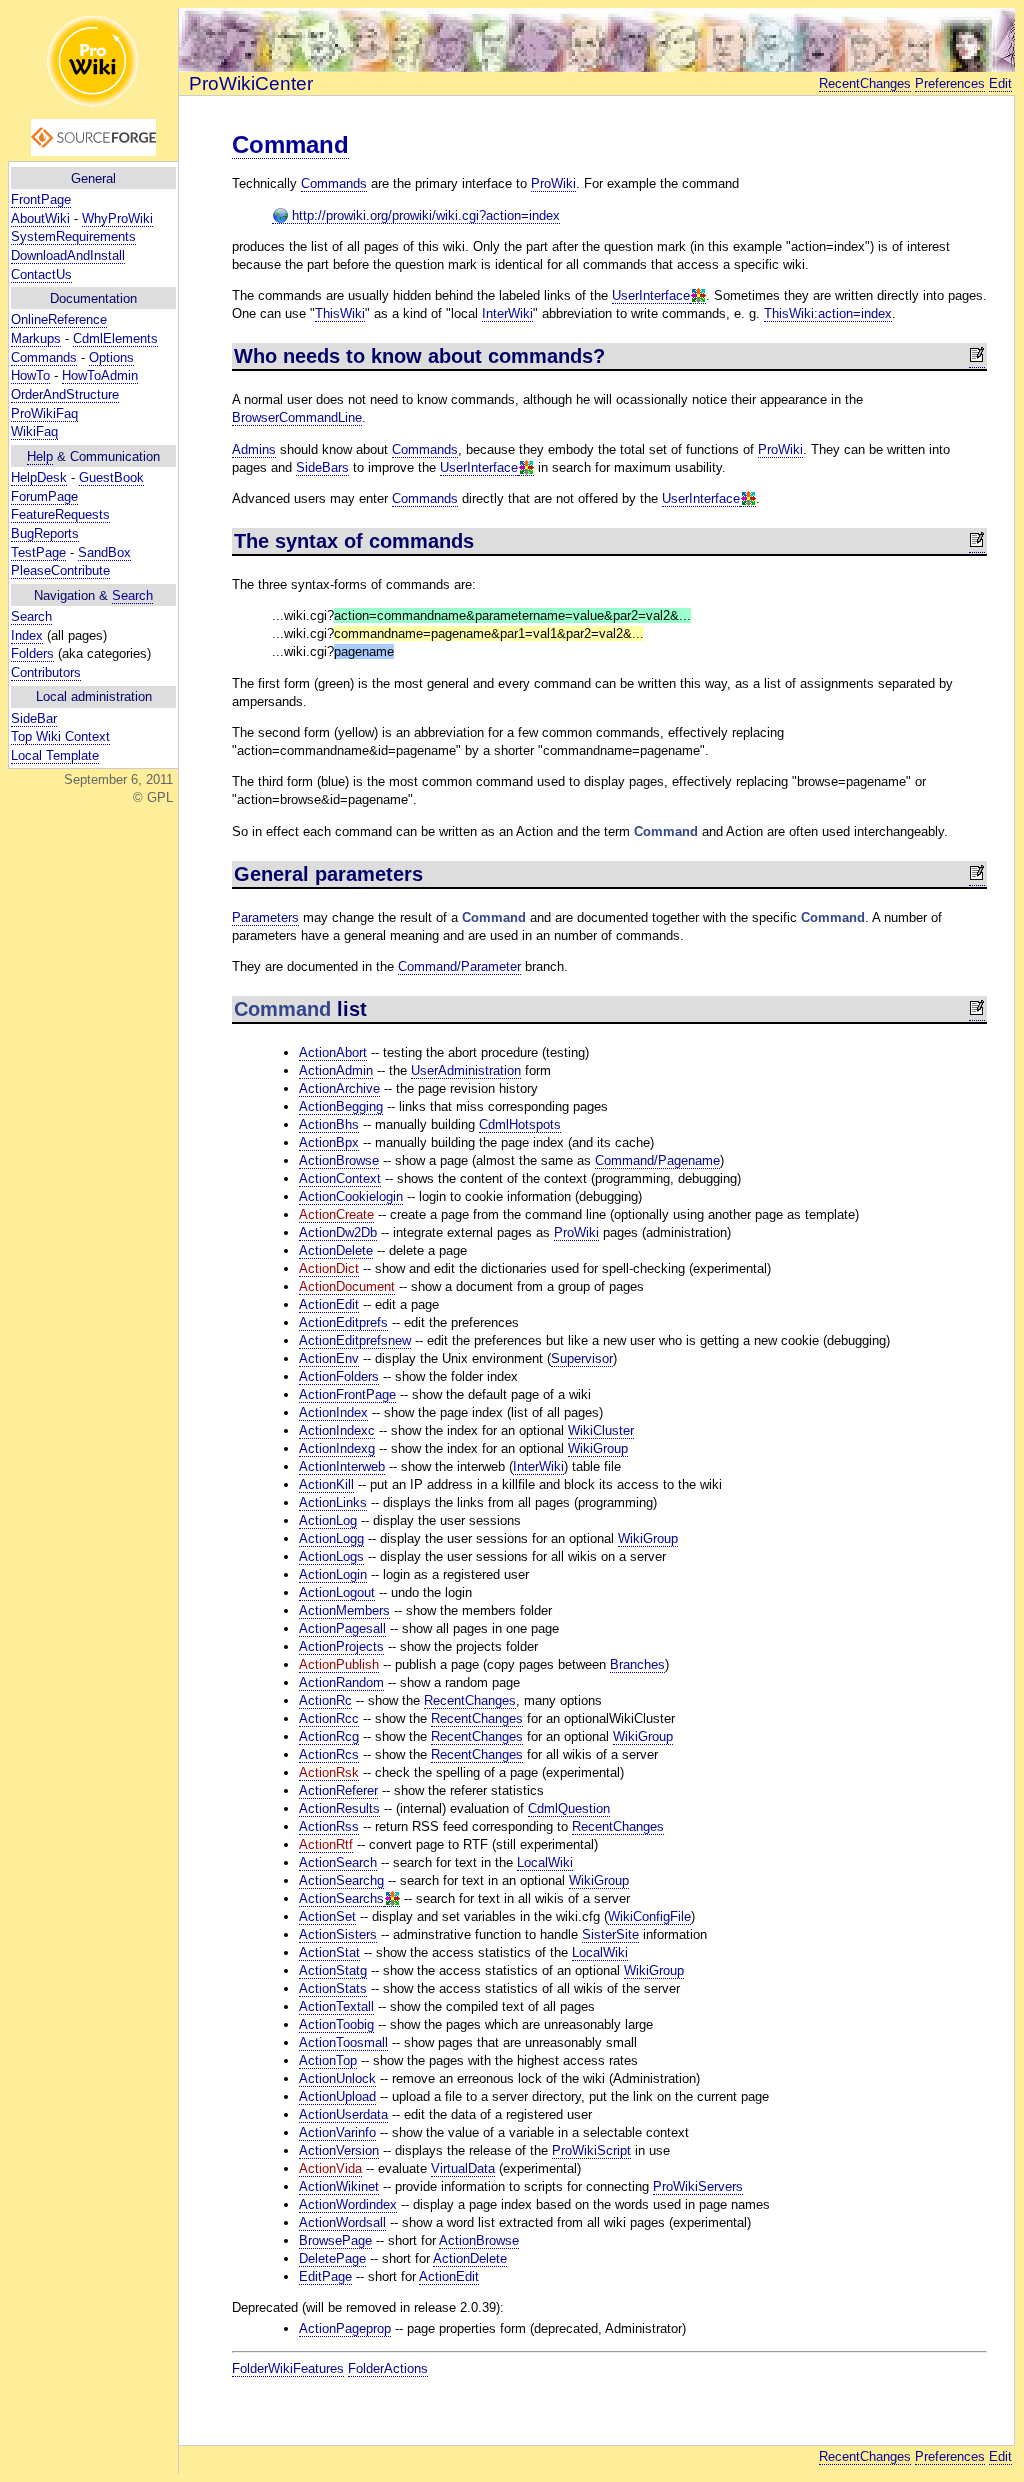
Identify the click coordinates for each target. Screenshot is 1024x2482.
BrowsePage (335, 2240)
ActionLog (328, 1520)
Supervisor (582, 1358)
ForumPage (44, 496)
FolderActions (388, 2368)
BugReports (45, 533)
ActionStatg (333, 1970)
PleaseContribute (60, 570)
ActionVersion (339, 2150)
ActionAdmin (336, 1070)
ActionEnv (329, 1358)
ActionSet (327, 1916)
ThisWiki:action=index (828, 313)
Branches (637, 1664)
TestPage (38, 552)
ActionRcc (329, 1718)
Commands (44, 357)
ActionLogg (331, 1538)
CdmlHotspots (520, 1124)
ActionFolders (339, 1376)
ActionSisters (338, 1934)
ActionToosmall (343, 2042)
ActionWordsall (342, 2222)
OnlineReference (59, 319)
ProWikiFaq (44, 413)
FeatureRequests (60, 514)
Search (132, 595)
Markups (36, 338)
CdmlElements (115, 338)
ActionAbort (333, 1052)
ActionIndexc (337, 1430)
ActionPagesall (342, 1628)
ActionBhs (329, 1124)
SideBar (34, 718)
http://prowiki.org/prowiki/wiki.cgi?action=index (424, 215)
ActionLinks (333, 1502)
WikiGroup (598, 1448)
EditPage (325, 2276)
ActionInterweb (342, 1466)
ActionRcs (329, 1754)
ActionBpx (329, 1142)
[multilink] (698, 296)
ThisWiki (340, 313)
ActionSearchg (341, 1880)
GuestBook (111, 477)
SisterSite (610, 1934)
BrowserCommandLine (297, 417)
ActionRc (325, 1700)
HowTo (30, 375)
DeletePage (332, 2258)
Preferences (950, 83)
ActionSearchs (341, 1898)
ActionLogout (337, 1592)
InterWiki (507, 313)
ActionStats (333, 1988)
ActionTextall (336, 2006)
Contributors (46, 672)
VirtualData (463, 2168)
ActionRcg (329, 1736)
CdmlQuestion (569, 1808)
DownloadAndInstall (68, 255)
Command (290, 144)
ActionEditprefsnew (355, 1340)
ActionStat (329, 1952)
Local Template (55, 755)
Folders (32, 653)
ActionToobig (336, 2024)
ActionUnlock (337, 2078)
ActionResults (339, 1808)
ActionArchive (339, 1088)
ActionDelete (336, 1250)
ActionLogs (331, 1556)
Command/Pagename (657, 1160)
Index (27, 635)
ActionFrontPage (347, 1394)
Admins (254, 449)
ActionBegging (341, 1106)
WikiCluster (601, 1430)
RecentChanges (865, 83)
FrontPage (41, 199)
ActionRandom (341, 1682)
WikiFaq (34, 431)
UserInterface (651, 295)
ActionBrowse (339, 1160)
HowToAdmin (100, 375)
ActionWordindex (348, 2204)
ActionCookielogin (351, 1196)
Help (40, 456)
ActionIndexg (337, 1448)
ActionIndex (333, 1412)
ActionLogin (333, 1574)
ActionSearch (338, 1862)
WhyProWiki (117, 218)
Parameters (265, 917)
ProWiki (553, 183)
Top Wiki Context (60, 736)
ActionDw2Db (338, 1232)
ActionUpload (337, 2096)
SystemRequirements (73, 236)
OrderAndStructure (65, 394)
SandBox (104, 552)
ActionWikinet (339, 2186)
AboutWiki (40, 218)
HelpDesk (39, 477)
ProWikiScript (591, 2150)
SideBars (322, 467)
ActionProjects (341, 1646)
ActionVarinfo (337, 2132)
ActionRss (329, 1826)
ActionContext (340, 1178)
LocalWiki (545, 1862)
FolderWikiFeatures (288, 2368)
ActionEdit (329, 1304)
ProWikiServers (698, 2186)
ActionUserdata (343, 2114)
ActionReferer (338, 1790)
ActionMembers (344, 1610)
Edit (1000, 83)
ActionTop (328, 2060)
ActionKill (326, 1484)
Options (111, 357)
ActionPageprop (345, 2328)
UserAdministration (466, 1070)
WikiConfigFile (649, 1916)
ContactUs (41, 274)
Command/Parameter (459, 966)
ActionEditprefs (343, 1322)
